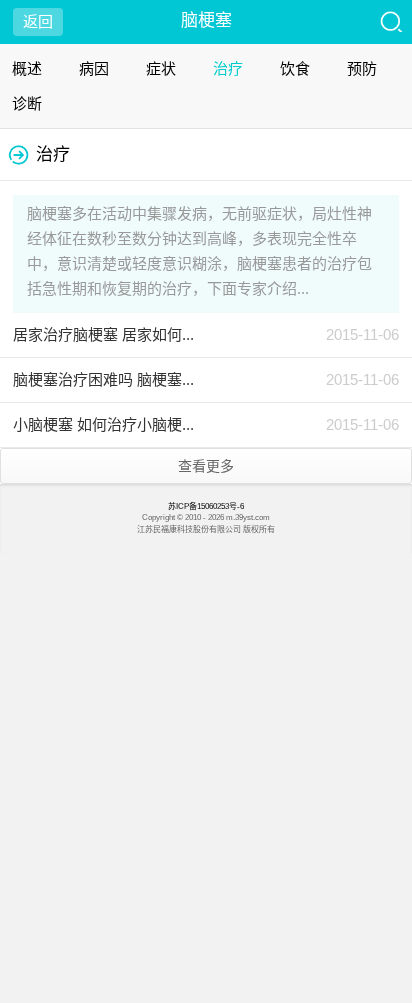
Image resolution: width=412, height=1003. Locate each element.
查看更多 (206, 466)
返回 (38, 21)
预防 (362, 68)
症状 (161, 68)
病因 (94, 68)
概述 (27, 68)
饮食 (295, 68)
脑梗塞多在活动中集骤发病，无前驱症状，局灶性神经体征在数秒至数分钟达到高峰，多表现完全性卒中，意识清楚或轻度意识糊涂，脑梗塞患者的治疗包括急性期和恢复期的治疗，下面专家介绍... (199, 251)
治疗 (228, 68)
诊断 (27, 103)
